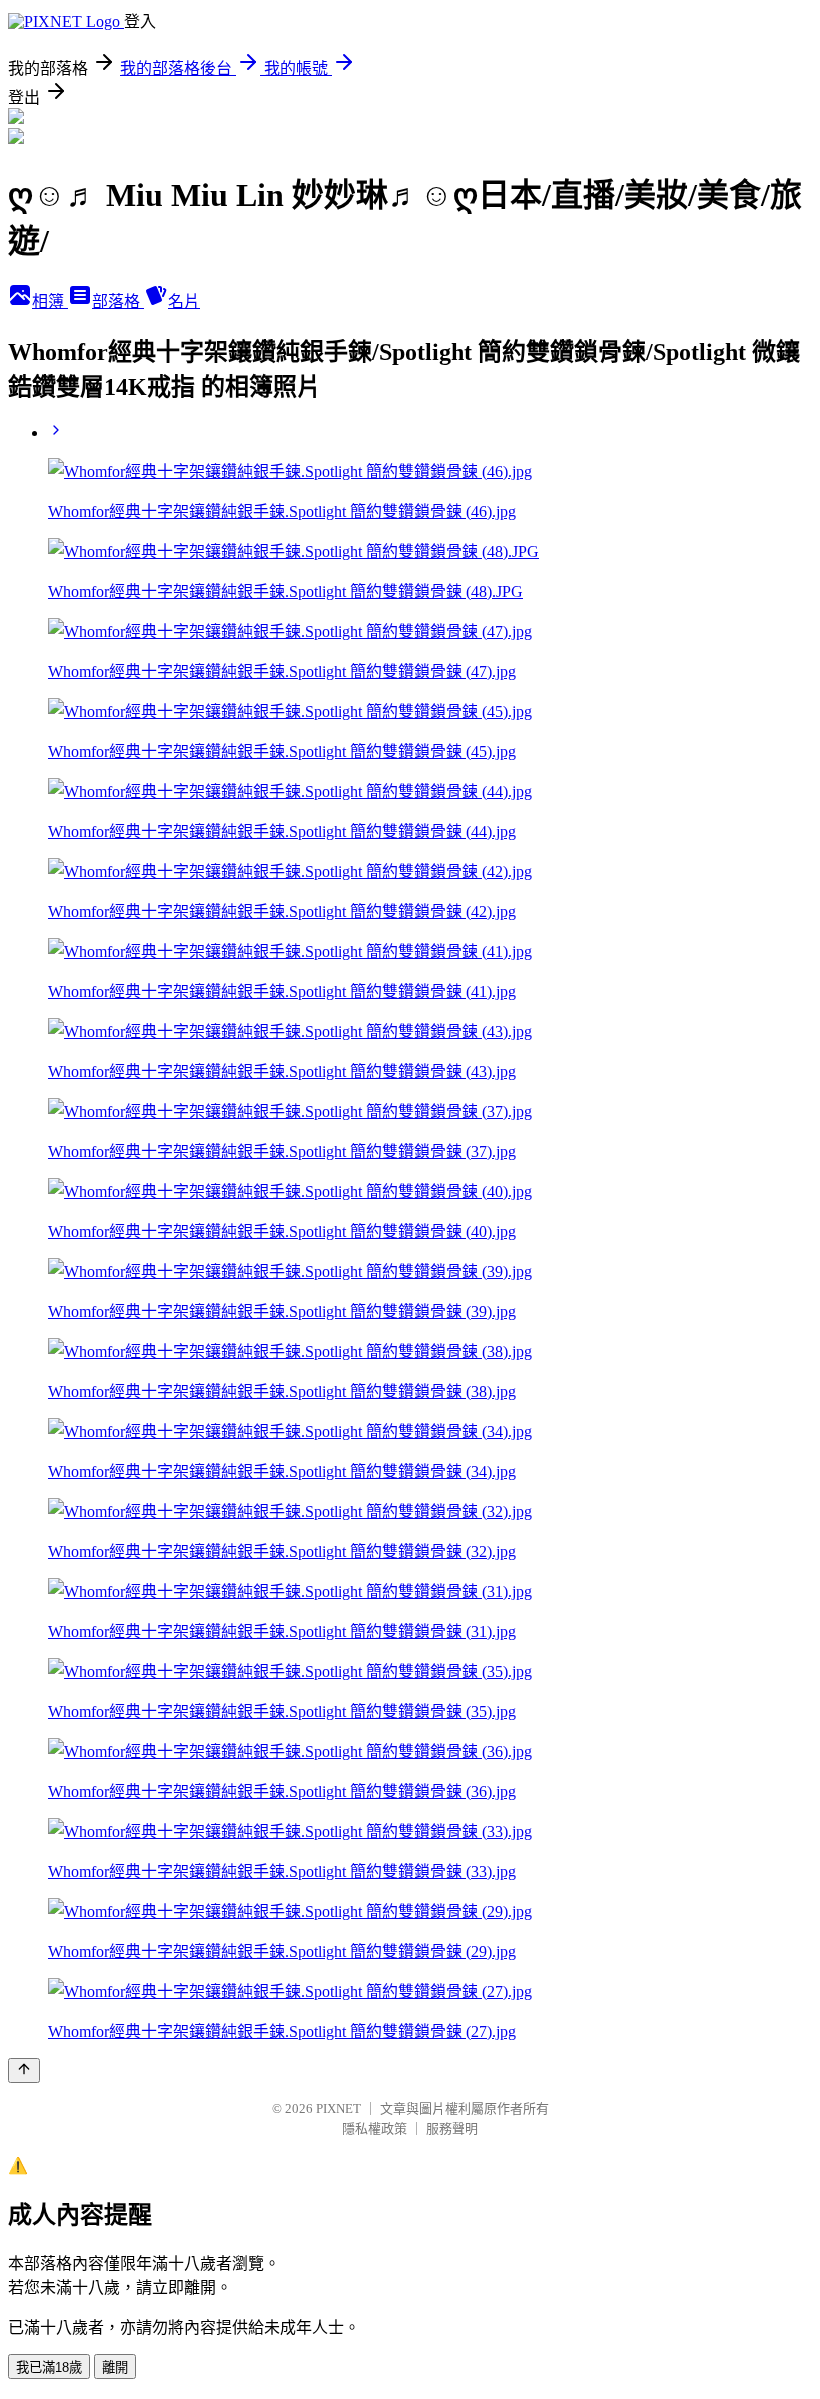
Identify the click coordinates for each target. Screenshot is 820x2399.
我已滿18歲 (49, 2367)
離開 (115, 2367)
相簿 (50, 301)
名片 (184, 301)
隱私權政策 (374, 2128)
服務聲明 (452, 2128)
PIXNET (338, 2108)
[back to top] (24, 2070)
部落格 (118, 301)
